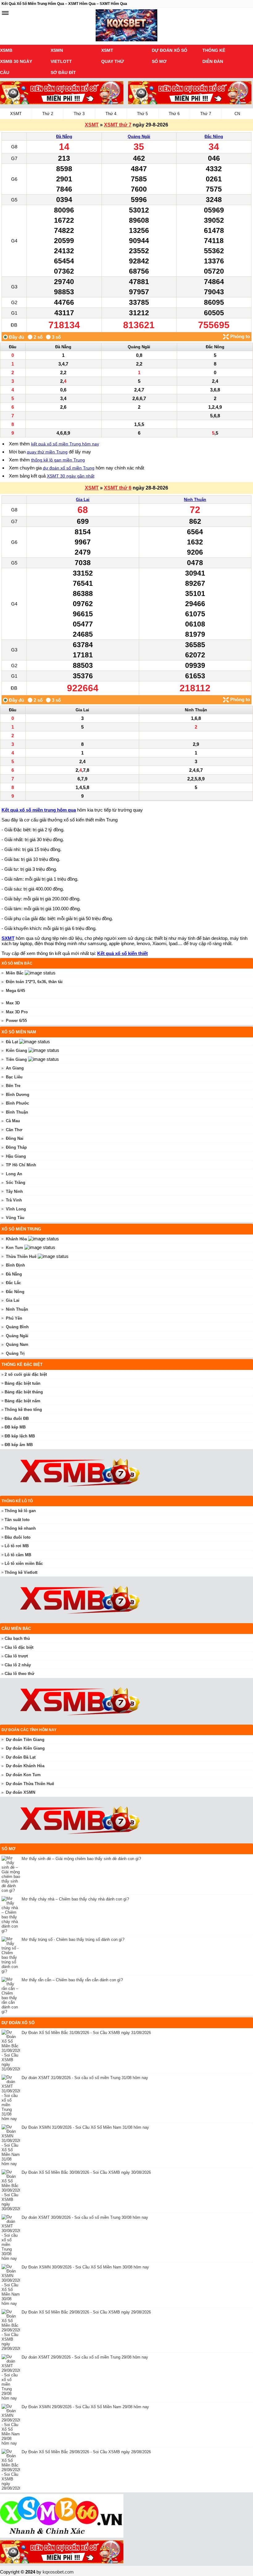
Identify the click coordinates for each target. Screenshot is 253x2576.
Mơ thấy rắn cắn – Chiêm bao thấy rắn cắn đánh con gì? (72, 1980)
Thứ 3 (79, 114)
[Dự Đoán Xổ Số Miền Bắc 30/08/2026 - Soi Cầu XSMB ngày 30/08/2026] (12, 2190)
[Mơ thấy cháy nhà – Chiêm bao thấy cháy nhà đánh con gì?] (12, 1915)
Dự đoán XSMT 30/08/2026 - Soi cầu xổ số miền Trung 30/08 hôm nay (85, 2217)
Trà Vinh (14, 1200)
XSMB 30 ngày (16, 61)
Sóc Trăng (16, 1183)
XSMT (107, 50)
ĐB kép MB (15, 1427)
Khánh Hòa (16, 1239)
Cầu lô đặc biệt (19, 1647)
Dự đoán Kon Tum (23, 1775)
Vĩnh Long (16, 1209)
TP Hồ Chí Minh (21, 1165)
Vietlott (61, 61)
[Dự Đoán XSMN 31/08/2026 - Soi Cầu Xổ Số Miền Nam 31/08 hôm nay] (12, 2145)
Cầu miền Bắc (16, 1629)
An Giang (15, 1068)
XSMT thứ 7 (118, 125)
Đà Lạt (12, 1042)
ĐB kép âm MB (19, 1445)
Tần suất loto (17, 1520)
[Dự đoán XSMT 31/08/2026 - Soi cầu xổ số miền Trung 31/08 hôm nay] (12, 2098)
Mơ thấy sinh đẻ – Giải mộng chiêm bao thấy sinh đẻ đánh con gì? (81, 1859)
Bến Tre (13, 1086)
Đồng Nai (15, 1138)
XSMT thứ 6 (118, 488)
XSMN (57, 50)
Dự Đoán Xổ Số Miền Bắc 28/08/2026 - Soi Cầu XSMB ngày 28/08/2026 (86, 2452)
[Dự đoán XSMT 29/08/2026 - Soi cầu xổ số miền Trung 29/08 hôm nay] (12, 2377)
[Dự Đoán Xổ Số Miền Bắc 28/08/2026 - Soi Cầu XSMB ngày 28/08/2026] (12, 2470)
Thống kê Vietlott (21, 1572)
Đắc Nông (214, 136)
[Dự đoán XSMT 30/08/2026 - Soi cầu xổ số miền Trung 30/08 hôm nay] (12, 2238)
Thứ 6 (174, 114)
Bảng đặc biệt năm (23, 1401)
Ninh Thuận (195, 500)
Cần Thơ (14, 1130)
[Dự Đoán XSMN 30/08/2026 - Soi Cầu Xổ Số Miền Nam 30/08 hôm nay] (12, 2285)
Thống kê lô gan (20, 1511)
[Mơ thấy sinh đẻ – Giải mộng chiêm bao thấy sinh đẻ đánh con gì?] (12, 1874)
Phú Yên (14, 1318)
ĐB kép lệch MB (20, 1436)
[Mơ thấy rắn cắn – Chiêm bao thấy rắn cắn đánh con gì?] (12, 1995)
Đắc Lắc (13, 1283)
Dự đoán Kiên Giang (25, 1748)
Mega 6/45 (15, 991)
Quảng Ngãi (139, 136)
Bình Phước (17, 1103)
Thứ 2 (48, 114)
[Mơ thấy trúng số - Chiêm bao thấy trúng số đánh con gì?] (12, 1955)
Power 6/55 (16, 1021)
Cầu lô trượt (16, 1656)
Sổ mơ (159, 61)
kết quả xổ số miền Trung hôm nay (65, 444)
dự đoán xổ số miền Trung (69, 468)
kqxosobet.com (58, 2572)
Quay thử (113, 61)
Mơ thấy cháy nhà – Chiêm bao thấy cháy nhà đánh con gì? (75, 1899)
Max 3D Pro (17, 1012)
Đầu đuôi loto (18, 1537)
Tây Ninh (14, 1191)
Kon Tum (15, 1248)
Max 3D (13, 1003)
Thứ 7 (206, 114)
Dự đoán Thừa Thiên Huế (30, 1784)
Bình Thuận (17, 1112)
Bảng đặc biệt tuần (23, 1383)
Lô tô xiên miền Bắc (24, 1563)
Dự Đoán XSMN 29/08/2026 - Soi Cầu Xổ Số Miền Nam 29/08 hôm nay (85, 2407)
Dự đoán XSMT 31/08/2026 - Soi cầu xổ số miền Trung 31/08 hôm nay (85, 2078)
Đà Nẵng (64, 136)
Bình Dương (18, 1095)
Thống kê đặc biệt (22, 1364)
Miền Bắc (15, 973)
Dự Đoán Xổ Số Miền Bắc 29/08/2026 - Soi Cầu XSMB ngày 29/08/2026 (86, 2312)
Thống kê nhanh (20, 1528)
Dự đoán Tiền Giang (25, 1740)
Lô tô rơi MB (17, 1546)
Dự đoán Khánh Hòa (25, 1766)
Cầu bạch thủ (17, 1638)
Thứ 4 (111, 114)
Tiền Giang (16, 1059)
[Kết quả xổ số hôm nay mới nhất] (126, 26)
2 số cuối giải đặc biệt (26, 1374)
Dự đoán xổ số (170, 50)
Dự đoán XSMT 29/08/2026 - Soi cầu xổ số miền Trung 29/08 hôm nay (85, 2357)
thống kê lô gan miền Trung (58, 460)
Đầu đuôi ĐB (17, 1418)
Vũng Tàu (15, 1218)
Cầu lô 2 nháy (18, 1665)
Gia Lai (83, 500)
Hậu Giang (16, 1156)
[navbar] (5, 13)
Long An (14, 1174)
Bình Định (15, 1265)
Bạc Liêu (14, 1077)
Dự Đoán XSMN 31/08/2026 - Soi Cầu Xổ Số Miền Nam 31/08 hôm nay (85, 2127)
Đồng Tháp (16, 1147)
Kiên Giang (17, 1050)
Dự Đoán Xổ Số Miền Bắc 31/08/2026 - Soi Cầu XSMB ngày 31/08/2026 (86, 2033)
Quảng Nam (17, 1344)
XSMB (6, 50)
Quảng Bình (17, 1327)
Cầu (5, 72)
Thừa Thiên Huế (21, 1257)
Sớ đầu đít (63, 72)
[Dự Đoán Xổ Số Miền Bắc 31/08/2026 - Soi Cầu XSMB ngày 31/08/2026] (12, 2051)
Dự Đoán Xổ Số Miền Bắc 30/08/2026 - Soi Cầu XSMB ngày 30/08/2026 (86, 2172)
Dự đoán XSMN (21, 1792)
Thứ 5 (142, 114)
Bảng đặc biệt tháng (24, 1392)
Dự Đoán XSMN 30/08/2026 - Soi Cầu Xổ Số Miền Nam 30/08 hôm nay (85, 2267)
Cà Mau (13, 1121)
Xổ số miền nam (19, 1032)
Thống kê (214, 50)
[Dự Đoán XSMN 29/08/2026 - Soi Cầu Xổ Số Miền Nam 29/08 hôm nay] (12, 2425)
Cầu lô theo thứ (19, 1674)
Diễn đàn (213, 61)
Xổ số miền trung (21, 1229)
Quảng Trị (15, 1353)
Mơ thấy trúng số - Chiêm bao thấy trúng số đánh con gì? (73, 1939)
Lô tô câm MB (18, 1555)
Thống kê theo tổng (23, 1410)
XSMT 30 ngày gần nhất (71, 476)
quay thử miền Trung (47, 452)
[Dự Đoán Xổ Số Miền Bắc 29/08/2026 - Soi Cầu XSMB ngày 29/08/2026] (12, 2330)
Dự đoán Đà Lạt (21, 1757)
